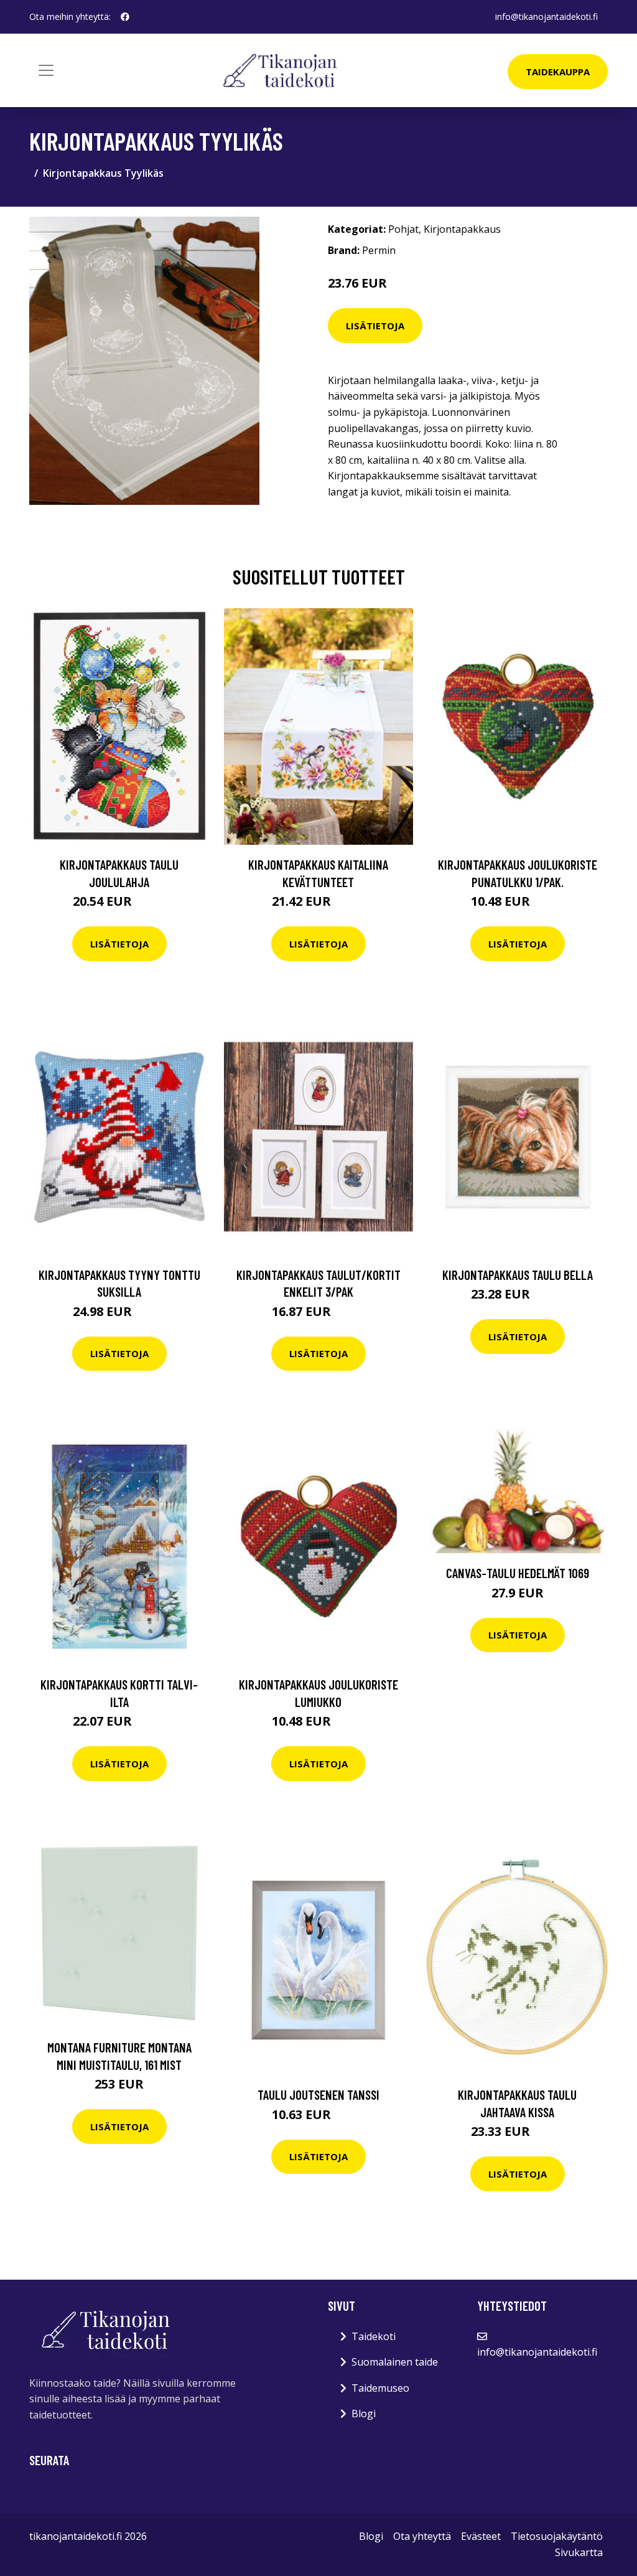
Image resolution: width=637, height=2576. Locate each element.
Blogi (364, 2414)
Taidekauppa (558, 72)
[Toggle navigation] (46, 70)
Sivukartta (579, 2552)
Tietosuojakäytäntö (557, 2536)
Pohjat (403, 229)
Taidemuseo (380, 2388)
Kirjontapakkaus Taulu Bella (518, 1275)
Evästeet (481, 2536)
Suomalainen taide (395, 2362)
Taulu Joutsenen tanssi (318, 2094)
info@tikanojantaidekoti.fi (546, 16)
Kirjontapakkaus (462, 229)
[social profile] (125, 17)
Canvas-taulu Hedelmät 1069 (518, 1573)
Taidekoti (374, 2336)
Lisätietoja (375, 326)
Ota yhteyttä (422, 2536)
